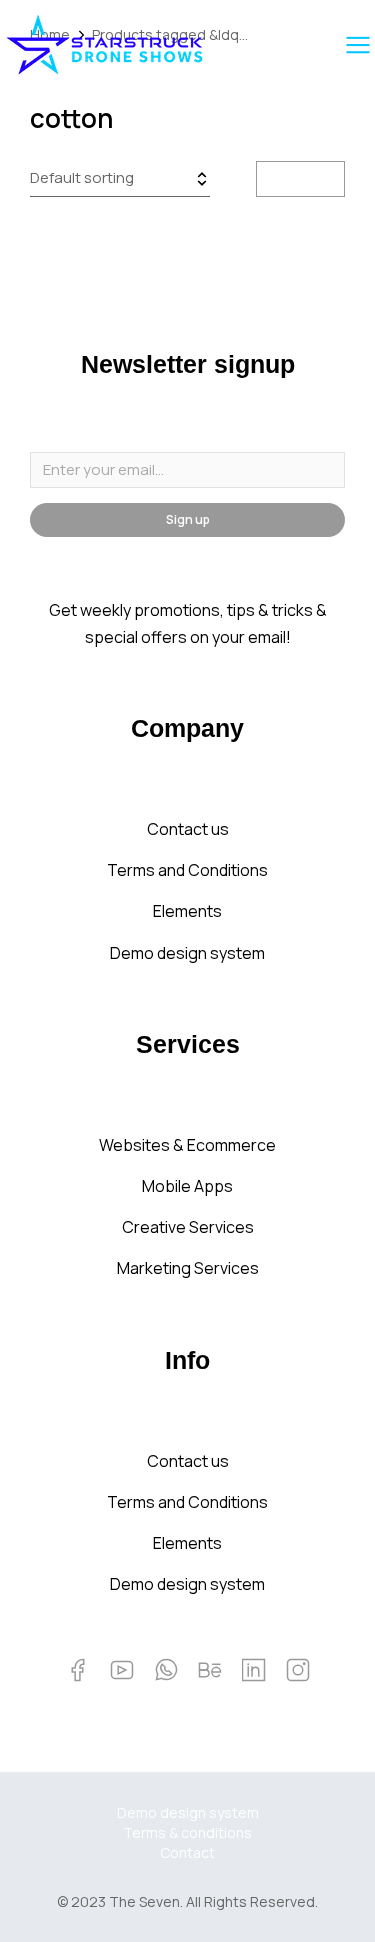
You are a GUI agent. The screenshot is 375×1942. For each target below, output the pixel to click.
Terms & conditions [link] (187, 1832)
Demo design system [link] (188, 1812)
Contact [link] (187, 1852)
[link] (105, 44)
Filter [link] (313, 178)
